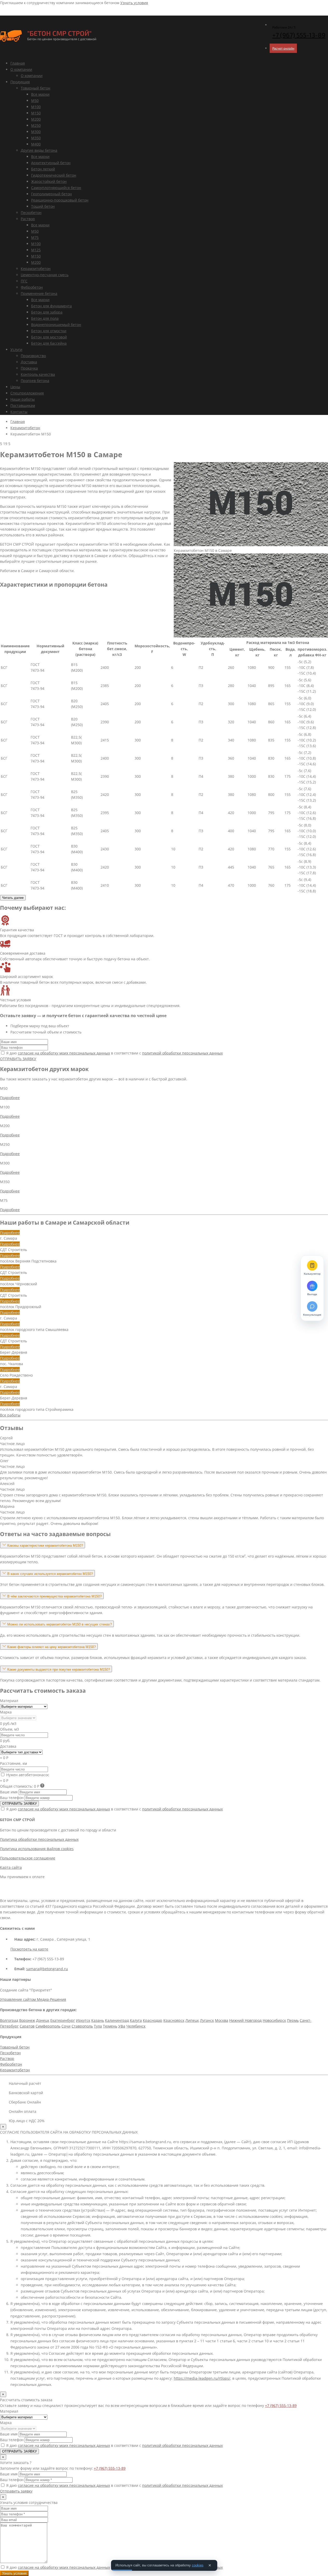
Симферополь (48, 2026)
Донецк (43, 2020)
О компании (21, 69)
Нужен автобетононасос (27, 1775)
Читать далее (13, 898)
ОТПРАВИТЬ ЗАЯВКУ (18, 1059)
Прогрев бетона (35, 381)
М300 (36, 132)
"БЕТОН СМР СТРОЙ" (59, 33)
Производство (33, 356)
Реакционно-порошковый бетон (60, 200)
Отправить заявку (16, 2491)
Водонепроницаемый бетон (56, 325)
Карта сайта (11, 1867)
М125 (36, 250)
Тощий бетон (43, 206)
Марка (6, 1712)
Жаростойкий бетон (49, 181)
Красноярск (174, 2020)
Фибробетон (32, 287)
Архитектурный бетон (51, 163)
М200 (36, 119)
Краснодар (153, 2020)
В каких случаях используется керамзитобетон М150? (50, 1574)
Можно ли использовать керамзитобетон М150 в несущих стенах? (60, 1624)
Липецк (192, 2020)
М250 (36, 125)
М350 (36, 138)
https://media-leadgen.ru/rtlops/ (202, 2378)
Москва (222, 2020)
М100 (36, 107)
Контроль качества (38, 374)
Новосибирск (274, 2020)
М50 (35, 100)
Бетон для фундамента (51, 306)
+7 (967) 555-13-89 (281, 2405)
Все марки (40, 94)
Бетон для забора (47, 312)
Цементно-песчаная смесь (45, 275)
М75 (35, 237)
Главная (18, 63)
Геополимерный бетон (51, 194)
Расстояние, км (13, 1763)
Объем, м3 (9, 1729)
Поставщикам (23, 405)
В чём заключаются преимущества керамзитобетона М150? (54, 1596)
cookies (198, 2565)
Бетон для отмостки (49, 331)
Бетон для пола (45, 318)
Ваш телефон (12, 1798)
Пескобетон (31, 213)
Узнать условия (134, 3)
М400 (36, 144)
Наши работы (23, 399)
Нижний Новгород (245, 2020)
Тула (98, 2026)
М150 (36, 113)
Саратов (27, 2026)
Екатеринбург (63, 2020)
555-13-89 (299, 35)
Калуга (136, 2020)
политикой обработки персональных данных (182, 1053)
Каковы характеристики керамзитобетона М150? (45, 1546)
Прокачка (29, 368)
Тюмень (110, 2026)
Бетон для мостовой (49, 337)
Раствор (28, 219)
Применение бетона (39, 293)
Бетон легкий (43, 169)
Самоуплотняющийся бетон (56, 188)
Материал (9, 1701)
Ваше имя (9, 1792)
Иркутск (83, 2020)
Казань (98, 2020)
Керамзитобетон (36, 269)
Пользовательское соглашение (28, 1858)
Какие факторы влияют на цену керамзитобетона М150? (51, 1647)
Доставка (29, 362)
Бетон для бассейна (49, 343)
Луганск (207, 2020)
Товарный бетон (36, 88)
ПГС (24, 281)
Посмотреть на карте (29, 1949)
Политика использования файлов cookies (37, 1849)
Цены (15, 387)
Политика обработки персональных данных (39, 1839)
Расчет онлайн (283, 48)
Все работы (10, 1415)
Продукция (20, 82)
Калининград (117, 2020)
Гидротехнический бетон (54, 175)
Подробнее (10, 1098)
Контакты (19, 412)
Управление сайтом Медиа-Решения (33, 1999)
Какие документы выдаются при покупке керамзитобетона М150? (59, 1669)
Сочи (66, 2026)
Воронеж (27, 2020)
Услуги (16, 349)
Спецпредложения (27, 393)
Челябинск (136, 2026)
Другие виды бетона (39, 150)
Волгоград (9, 2020)
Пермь (293, 2020)
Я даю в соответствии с (114, 1053)
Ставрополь (82, 2026)
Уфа (122, 2026)
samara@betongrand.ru (47, 1969)
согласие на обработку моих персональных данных (64, 1053)
